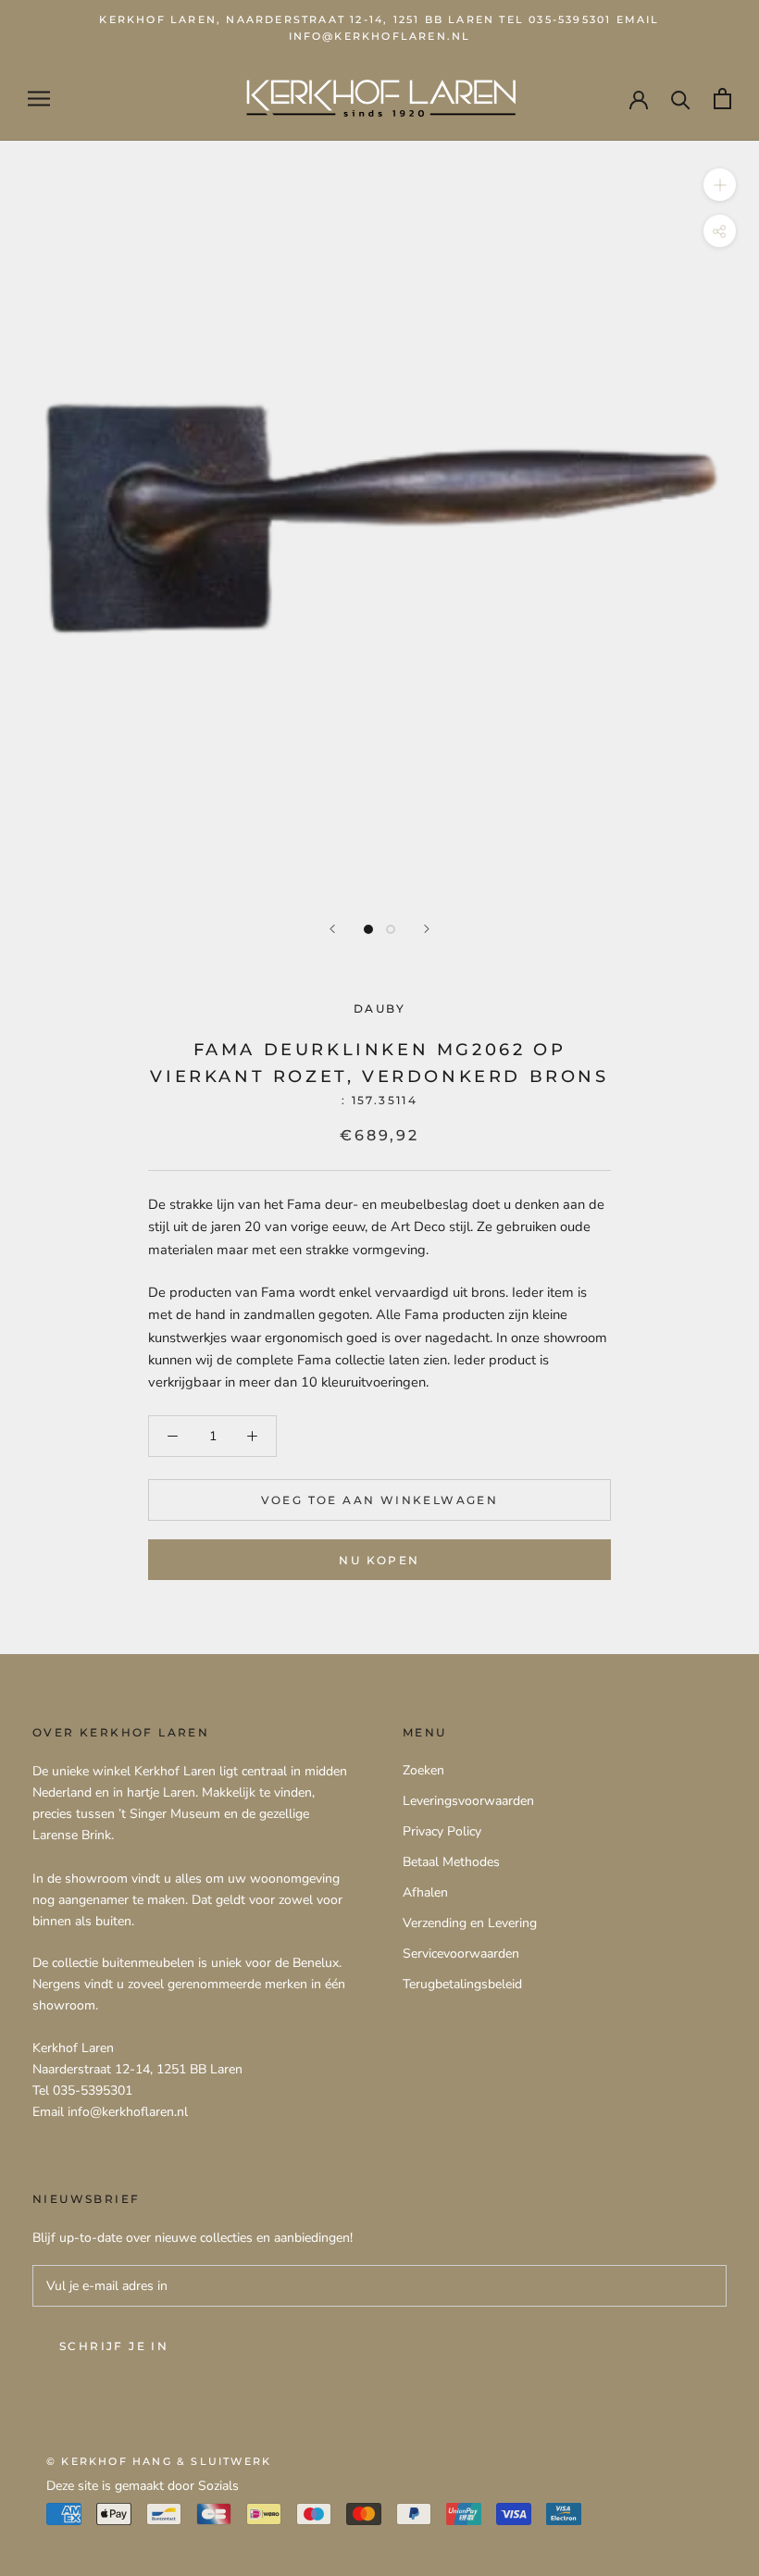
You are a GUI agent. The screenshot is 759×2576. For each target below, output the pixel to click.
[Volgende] (427, 929)
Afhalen (425, 1892)
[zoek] (681, 99)
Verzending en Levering (470, 1923)
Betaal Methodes (451, 1862)
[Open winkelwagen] (722, 99)
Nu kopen (379, 1560)
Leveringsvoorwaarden (468, 1801)
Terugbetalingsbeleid (462, 1984)
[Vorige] (332, 929)
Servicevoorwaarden (461, 1954)
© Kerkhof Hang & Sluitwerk (159, 2461)
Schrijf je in (114, 2346)
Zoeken (423, 1770)
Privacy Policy (442, 1831)
